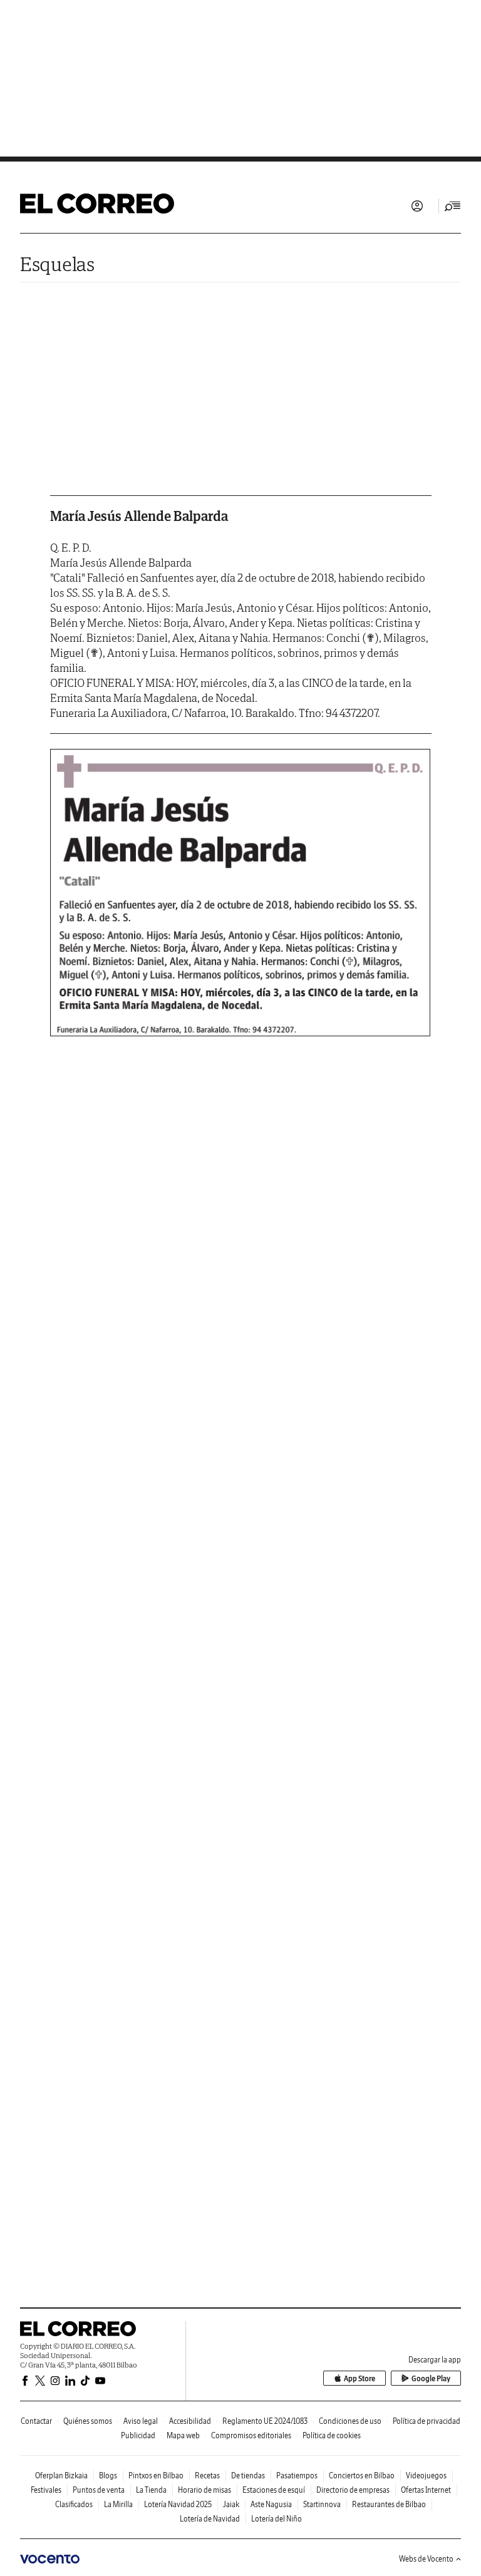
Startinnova (322, 2504)
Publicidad (138, 2435)
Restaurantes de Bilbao (389, 2504)
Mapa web (183, 2435)
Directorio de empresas (353, 2490)
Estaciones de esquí (274, 2490)
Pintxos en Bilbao (156, 2476)
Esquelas (57, 264)
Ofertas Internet (426, 2490)
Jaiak (231, 2504)
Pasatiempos (297, 2476)
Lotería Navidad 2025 (178, 2504)
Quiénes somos (88, 2421)
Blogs (108, 2476)
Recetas (207, 2476)
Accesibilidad (190, 2421)
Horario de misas (204, 2490)
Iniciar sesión (417, 206)
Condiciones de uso (350, 2421)
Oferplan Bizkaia (61, 2476)
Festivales (46, 2490)
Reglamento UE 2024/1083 (265, 2421)
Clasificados (74, 2504)
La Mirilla (118, 2504)
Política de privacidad (427, 2421)
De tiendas (248, 2476)
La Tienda (151, 2490)
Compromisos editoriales (251, 2435)
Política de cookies (332, 2435)
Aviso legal (141, 2421)
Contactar (36, 2421)
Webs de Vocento (426, 2559)
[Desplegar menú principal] (453, 206)
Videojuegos (426, 2476)
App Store (359, 2378)
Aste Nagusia (271, 2504)
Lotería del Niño (277, 2519)
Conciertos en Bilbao (362, 2476)
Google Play (431, 2378)
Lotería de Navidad (210, 2519)
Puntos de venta (99, 2490)
